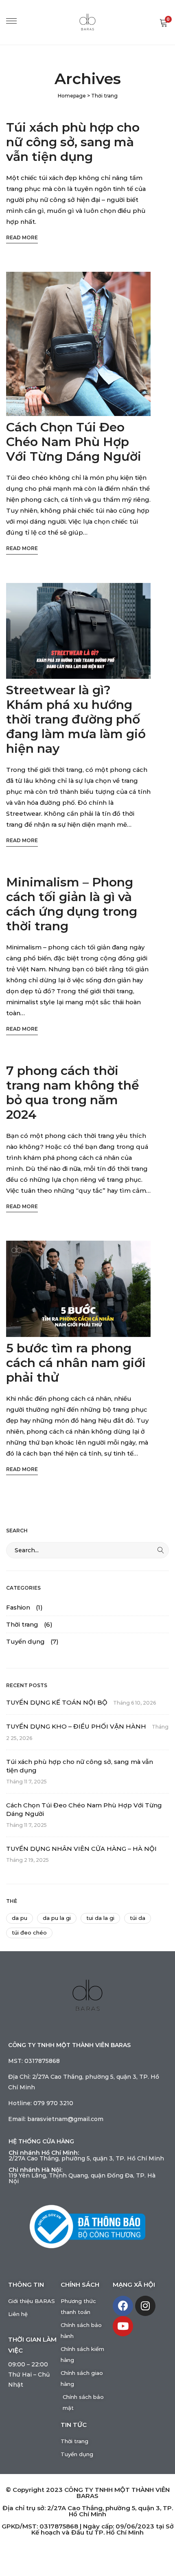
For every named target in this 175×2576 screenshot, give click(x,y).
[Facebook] (123, 2306)
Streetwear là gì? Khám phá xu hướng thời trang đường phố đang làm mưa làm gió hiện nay (76, 719)
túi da (138, 1918)
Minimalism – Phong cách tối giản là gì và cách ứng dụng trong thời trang (72, 904)
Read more (22, 237)
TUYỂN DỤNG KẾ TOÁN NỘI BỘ (57, 1702)
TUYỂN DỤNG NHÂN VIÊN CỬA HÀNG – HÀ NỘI (81, 1849)
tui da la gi (100, 1918)
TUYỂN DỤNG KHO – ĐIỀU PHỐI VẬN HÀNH (76, 1726)
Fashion (18, 1607)
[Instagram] (145, 2306)
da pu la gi (57, 1918)
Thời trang (22, 1624)
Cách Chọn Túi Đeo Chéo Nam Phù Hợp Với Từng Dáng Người (74, 442)
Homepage (72, 96)
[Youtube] (123, 2326)
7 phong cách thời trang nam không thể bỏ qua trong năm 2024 (73, 1093)
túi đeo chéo (29, 1933)
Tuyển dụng (25, 1641)
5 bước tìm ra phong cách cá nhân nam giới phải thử (76, 1363)
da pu (20, 1918)
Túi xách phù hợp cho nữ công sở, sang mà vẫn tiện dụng (73, 142)
